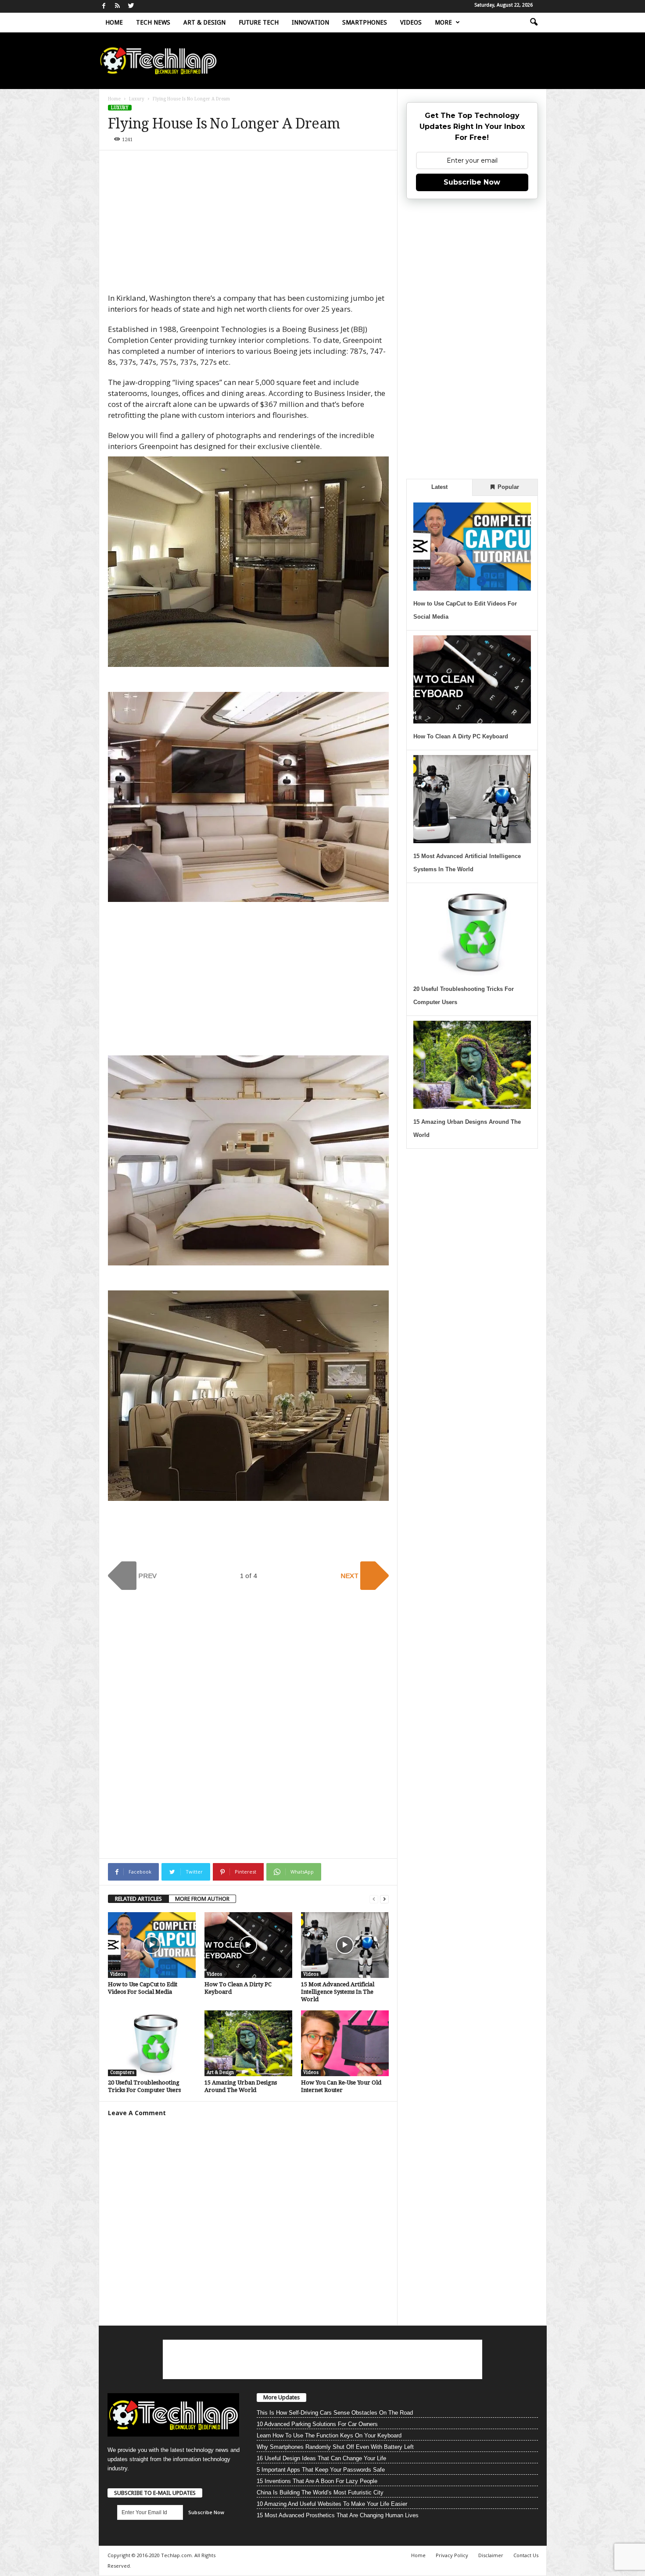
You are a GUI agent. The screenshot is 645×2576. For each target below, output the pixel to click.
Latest (439, 487)
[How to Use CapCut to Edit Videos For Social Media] (152, 1945)
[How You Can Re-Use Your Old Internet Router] (345, 2043)
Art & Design (204, 22)
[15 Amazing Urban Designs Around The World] (248, 2043)
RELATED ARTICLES (138, 1899)
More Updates (281, 2397)
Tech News (153, 22)
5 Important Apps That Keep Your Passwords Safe (321, 2470)
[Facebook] (104, 6)
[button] (534, 22)
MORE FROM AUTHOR (202, 1899)
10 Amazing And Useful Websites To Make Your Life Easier (332, 2504)
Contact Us (526, 2555)
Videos (411, 22)
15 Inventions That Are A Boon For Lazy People (317, 2481)
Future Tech (259, 22)
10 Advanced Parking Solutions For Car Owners (317, 2424)
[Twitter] (131, 6)
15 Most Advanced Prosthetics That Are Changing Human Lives (338, 2515)
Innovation (310, 22)
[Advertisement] (248, 225)
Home (114, 22)
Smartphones (365, 22)
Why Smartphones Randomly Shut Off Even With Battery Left (335, 2447)
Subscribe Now (472, 182)
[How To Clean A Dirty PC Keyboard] (248, 1945)
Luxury (137, 99)
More (443, 22)
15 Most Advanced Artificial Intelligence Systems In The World (338, 1992)
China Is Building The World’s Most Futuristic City (320, 2492)
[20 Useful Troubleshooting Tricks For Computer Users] (152, 2043)
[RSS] (118, 6)
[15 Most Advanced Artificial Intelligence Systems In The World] (345, 1945)
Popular (507, 487)
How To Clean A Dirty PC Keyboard (461, 736)
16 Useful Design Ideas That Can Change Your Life (321, 2458)
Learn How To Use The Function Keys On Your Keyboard (329, 2435)
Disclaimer (491, 2555)
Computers (122, 2072)
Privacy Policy (452, 2555)
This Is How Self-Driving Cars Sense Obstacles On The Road (335, 2413)
